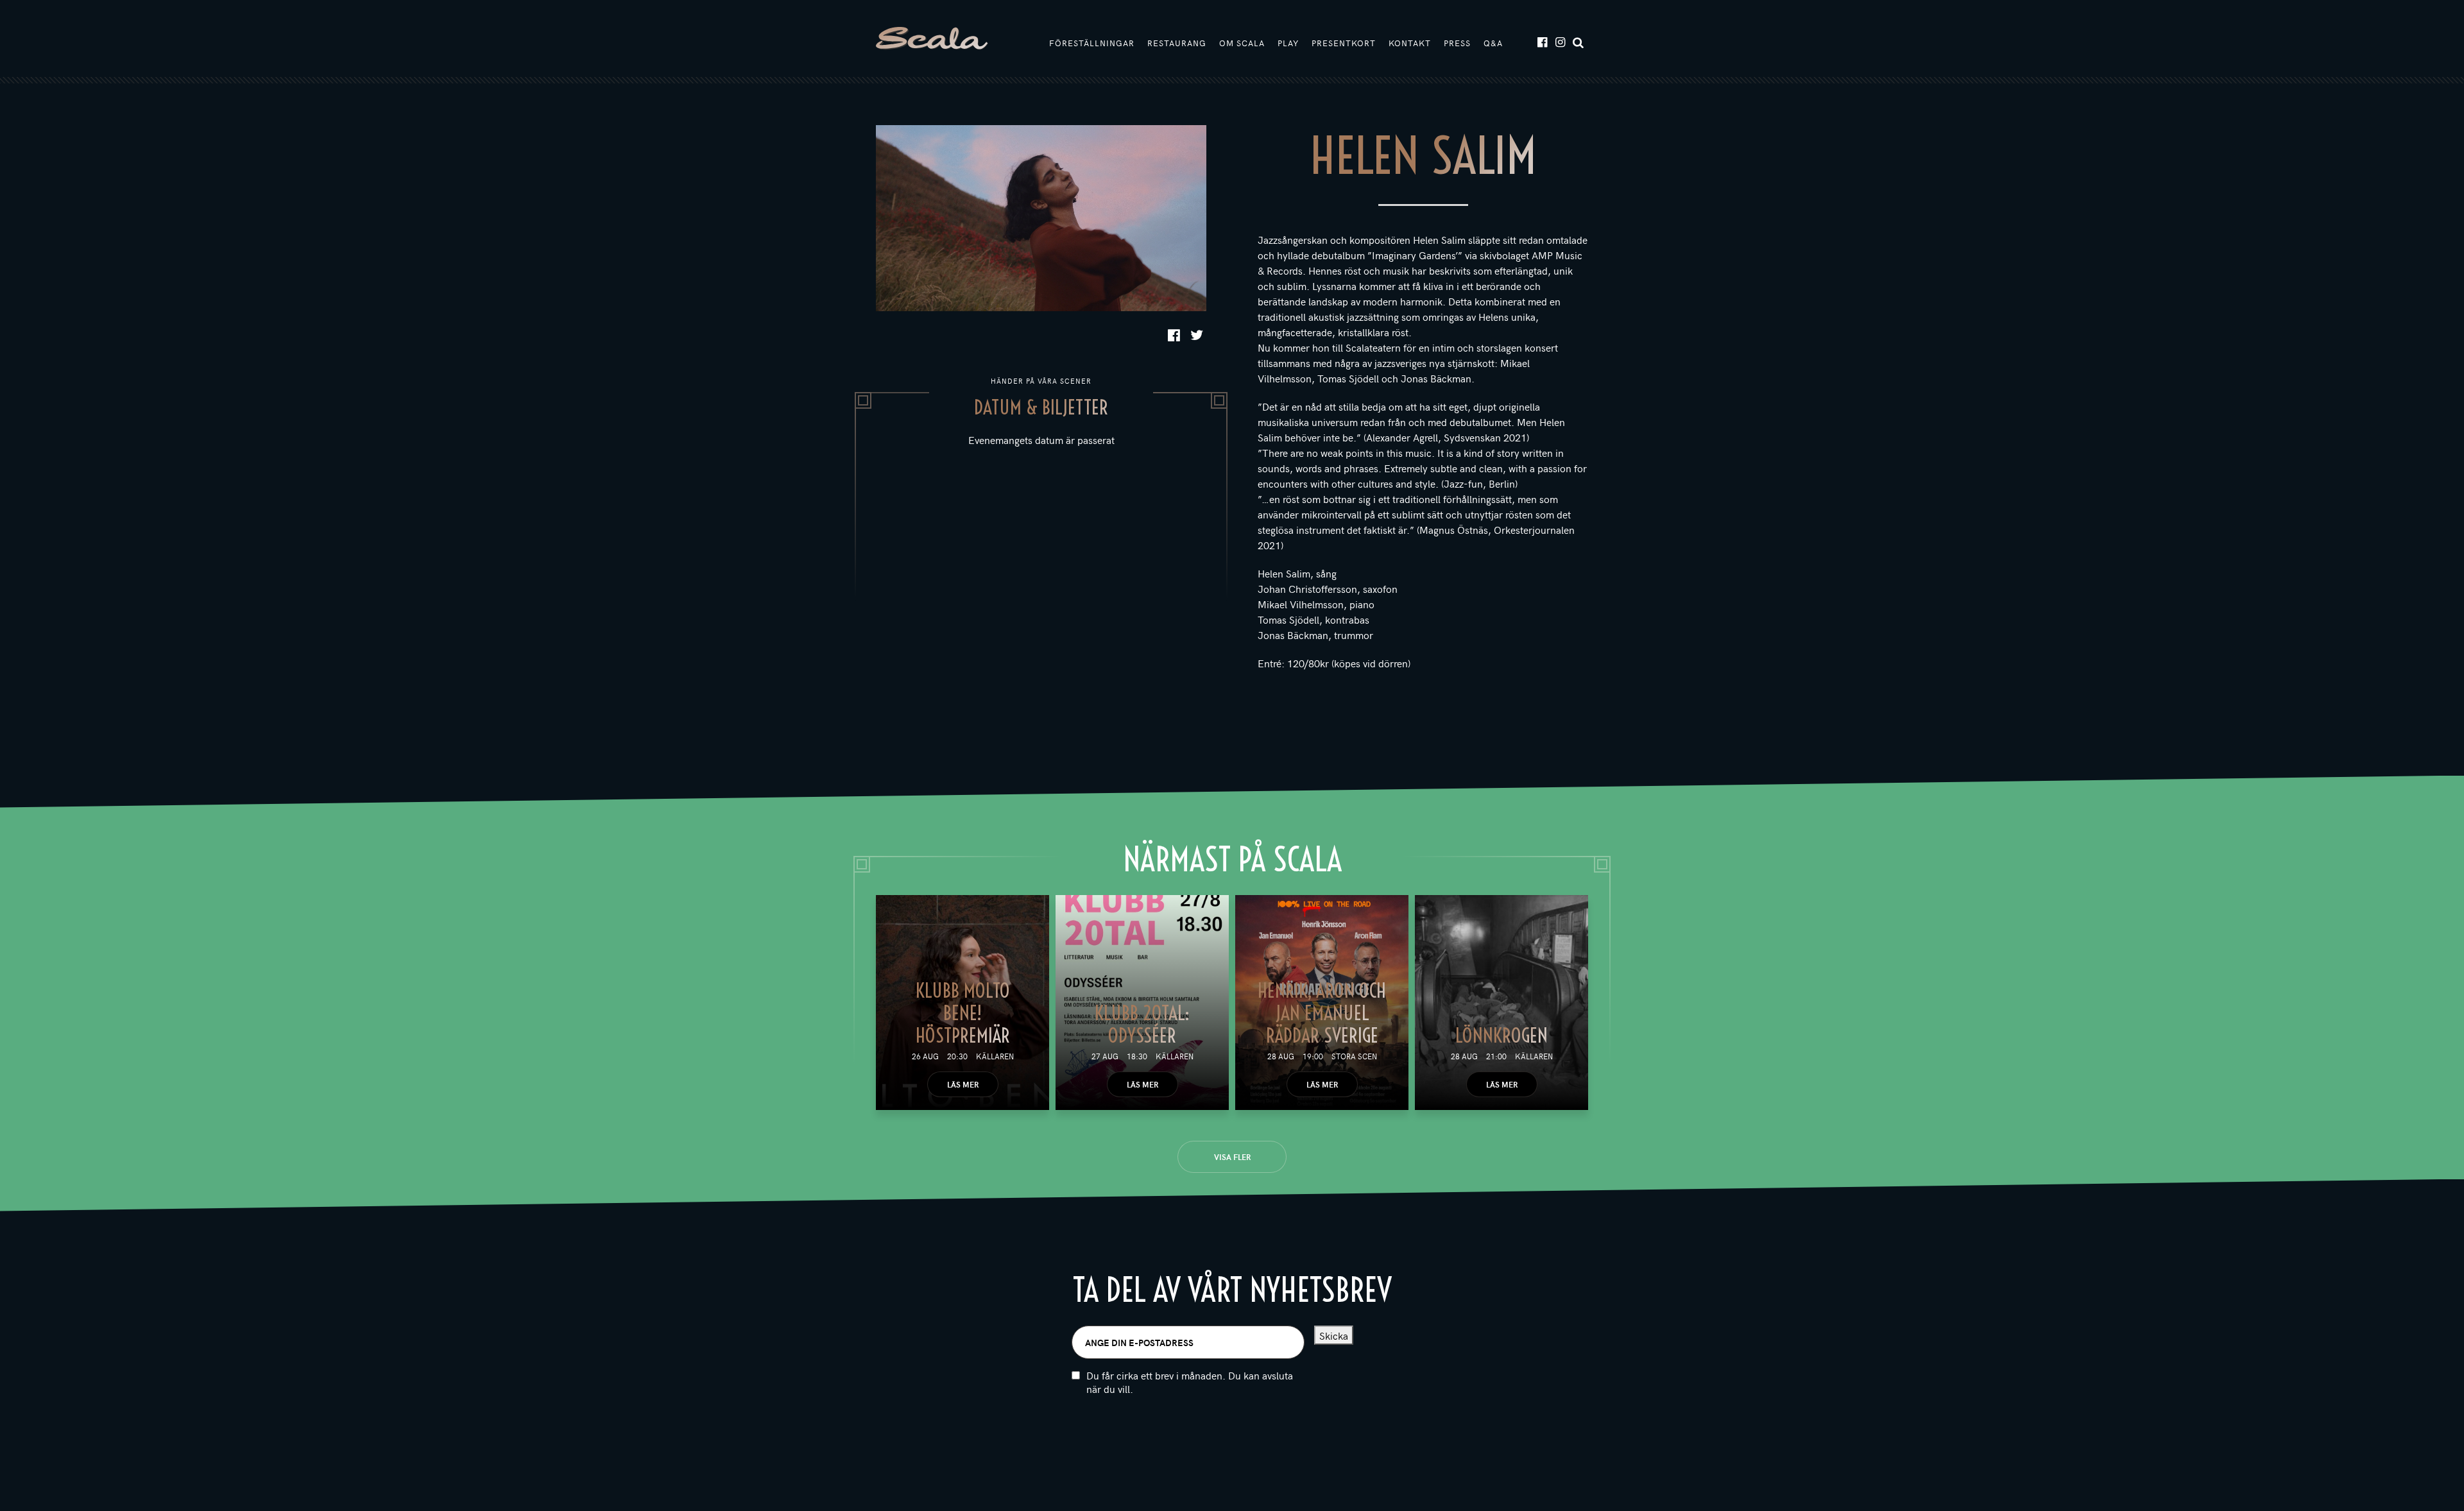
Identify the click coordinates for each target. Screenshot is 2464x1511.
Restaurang (1177, 43)
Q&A (1493, 43)
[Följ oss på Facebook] (1542, 41)
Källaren (995, 1056)
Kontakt (1410, 43)
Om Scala (1242, 43)
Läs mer (963, 1084)
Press (1457, 43)
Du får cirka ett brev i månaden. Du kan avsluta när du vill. (1190, 1382)
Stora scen (1354, 1056)
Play (1288, 43)
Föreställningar (1092, 43)
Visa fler (1232, 1157)
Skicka (1334, 1335)
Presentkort (1344, 43)
